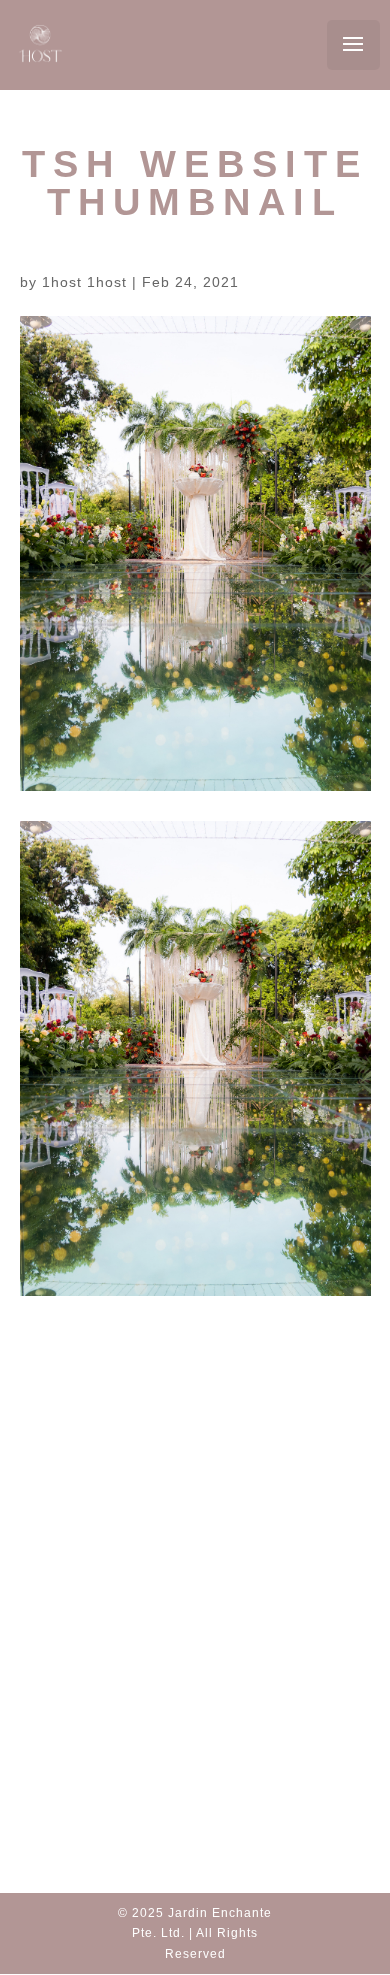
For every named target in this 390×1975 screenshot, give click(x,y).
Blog (195, 1563)
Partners (197, 1589)
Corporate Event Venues (205, 1681)
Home (195, 1538)
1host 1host (84, 282)
